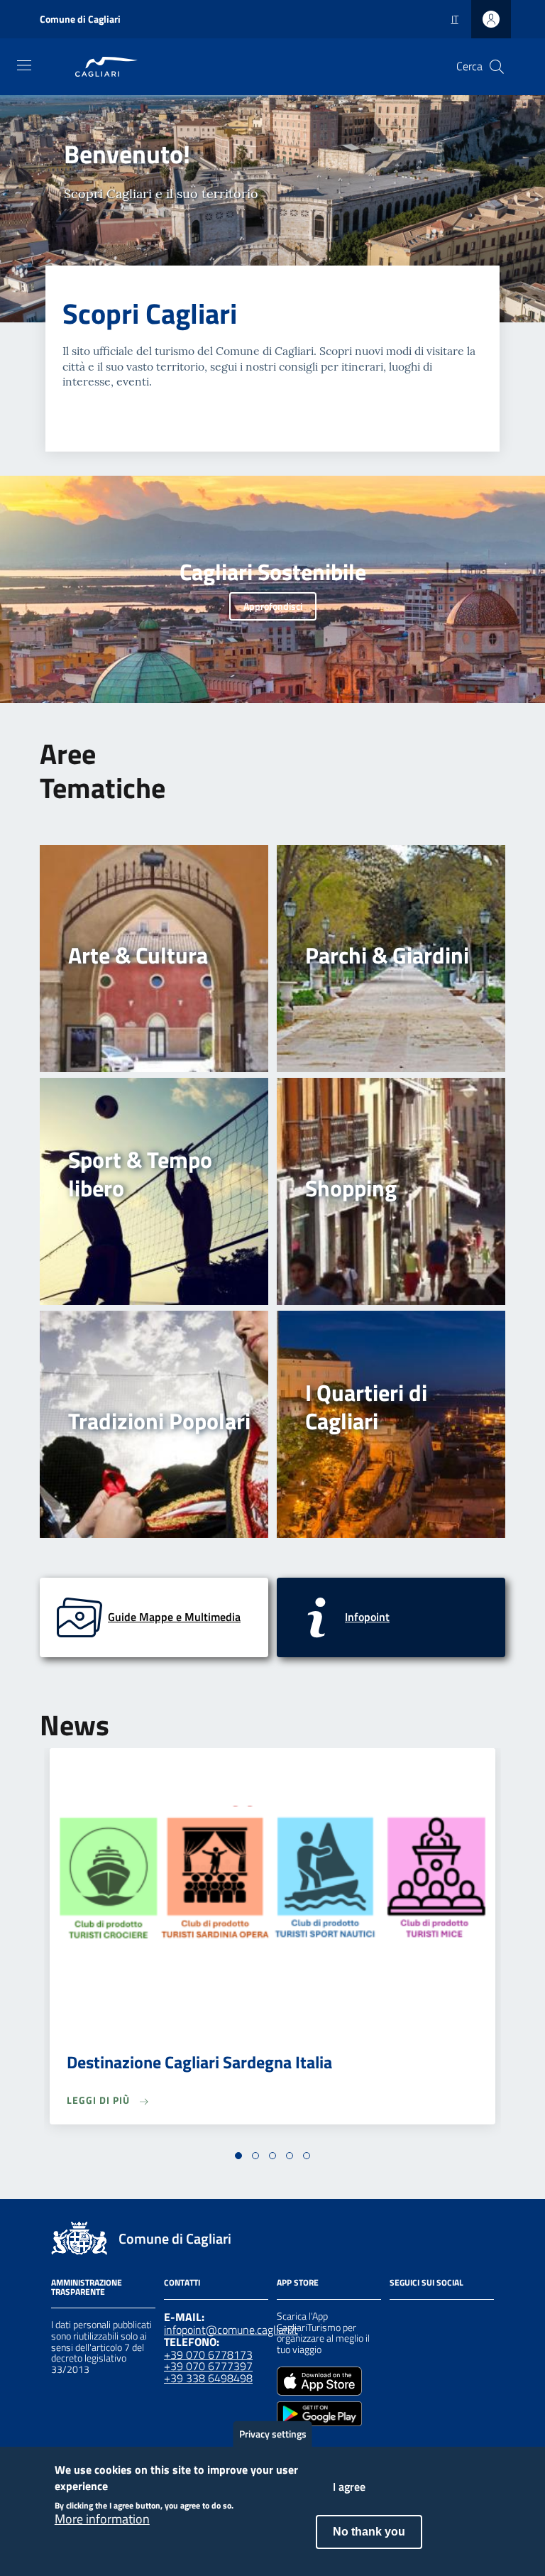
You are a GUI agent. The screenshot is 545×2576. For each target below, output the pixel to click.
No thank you (369, 2532)
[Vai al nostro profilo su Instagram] (424, 2318)
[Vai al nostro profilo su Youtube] (475, 2318)
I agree (349, 2487)
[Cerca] (497, 67)
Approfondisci (273, 606)
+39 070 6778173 (208, 2354)
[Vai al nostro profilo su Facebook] (398, 2318)
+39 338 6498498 (208, 2378)
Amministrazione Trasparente (87, 2287)
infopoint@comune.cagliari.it (231, 2330)
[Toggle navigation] (24, 65)
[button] (238, 2156)
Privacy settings (273, 2434)
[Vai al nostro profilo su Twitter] (449, 2318)
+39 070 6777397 (208, 2366)
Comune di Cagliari (80, 19)
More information (102, 2519)
